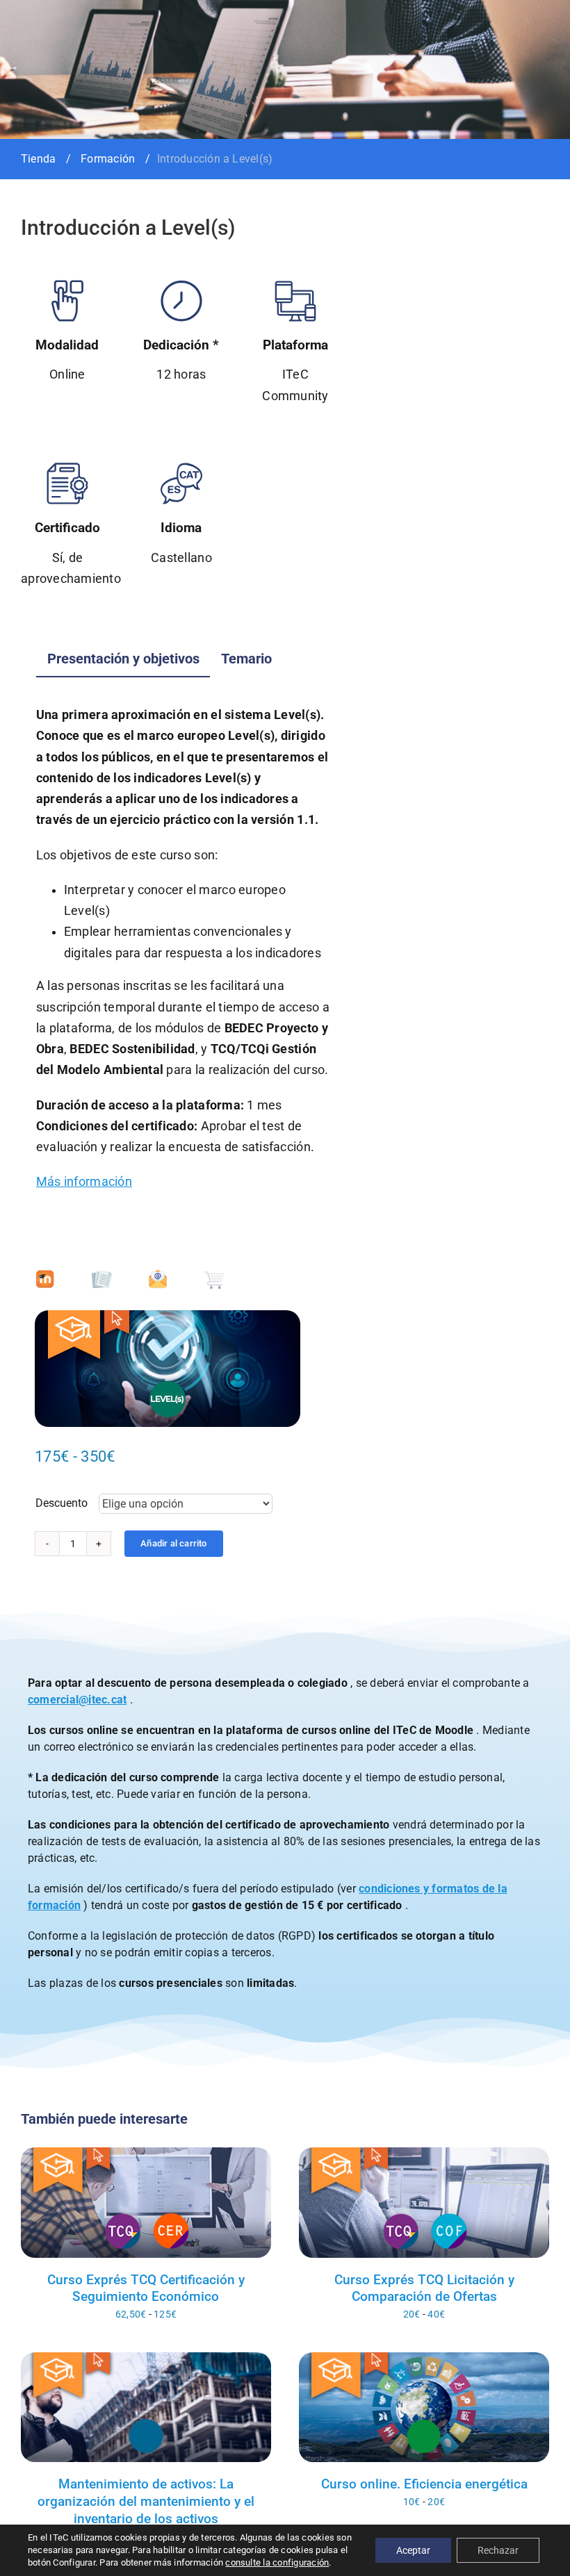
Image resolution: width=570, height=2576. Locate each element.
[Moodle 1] (45, 1274)
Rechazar (498, 2550)
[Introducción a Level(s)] (168, 1369)
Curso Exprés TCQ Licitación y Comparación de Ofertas (424, 2288)
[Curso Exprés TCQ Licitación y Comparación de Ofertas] (424, 2202)
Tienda (38, 159)
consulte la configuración (277, 2562)
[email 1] (158, 1274)
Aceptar (413, 2550)
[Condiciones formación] (101, 1274)
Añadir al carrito (173, 1543)
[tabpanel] (183, 956)
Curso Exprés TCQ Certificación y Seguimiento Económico (146, 2288)
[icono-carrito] (214, 1274)
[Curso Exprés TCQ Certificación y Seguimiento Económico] (146, 2202)
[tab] (123, 659)
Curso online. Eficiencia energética (424, 2484)
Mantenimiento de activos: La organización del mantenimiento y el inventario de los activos (146, 2501)
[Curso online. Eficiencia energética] (424, 2407)
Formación (108, 159)
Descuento (62, 1503)
